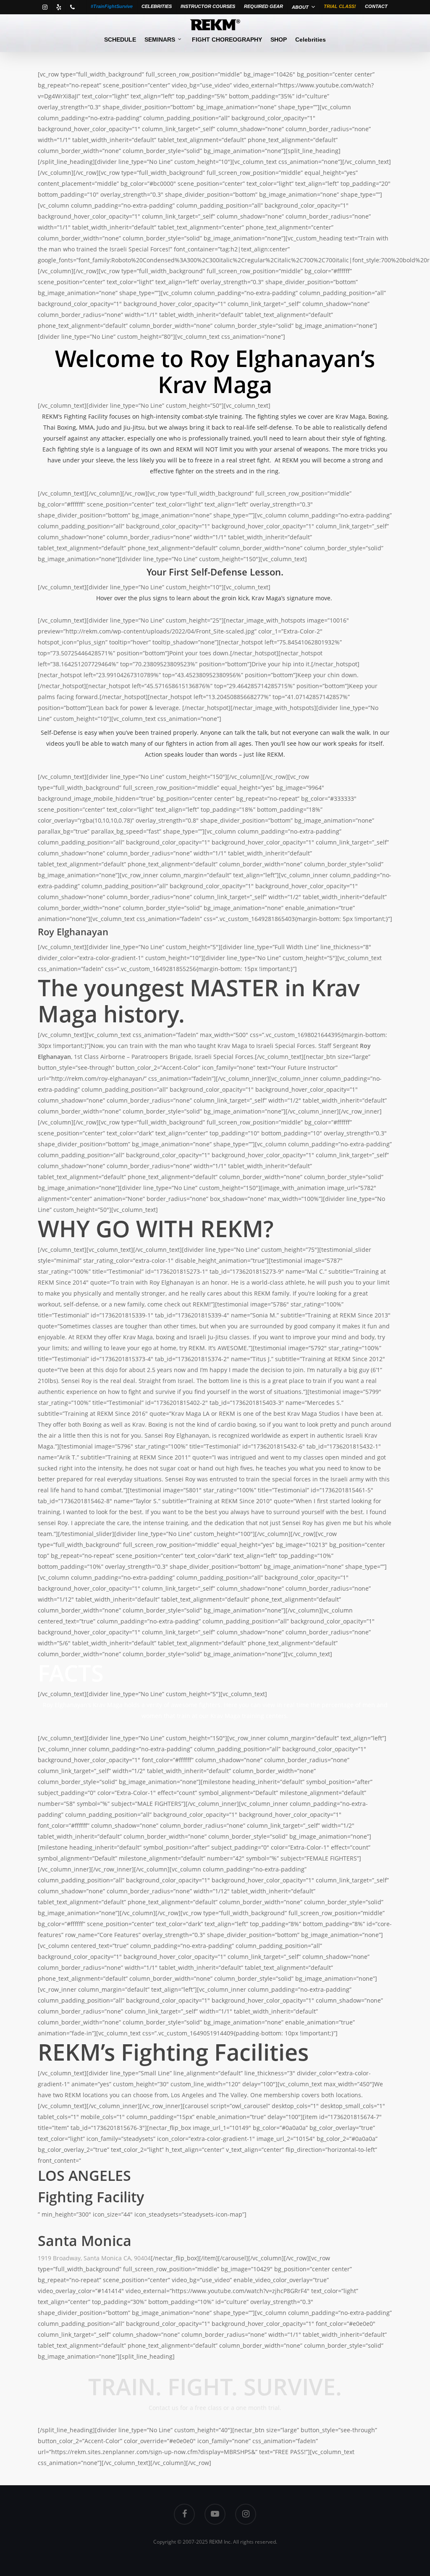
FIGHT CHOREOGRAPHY (227, 40)
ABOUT (300, 7)
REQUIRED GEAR (264, 6)
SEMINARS (160, 40)
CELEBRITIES (157, 6)
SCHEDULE (120, 40)
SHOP (279, 40)
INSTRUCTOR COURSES (208, 6)
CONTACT (376, 6)
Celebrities (311, 40)
